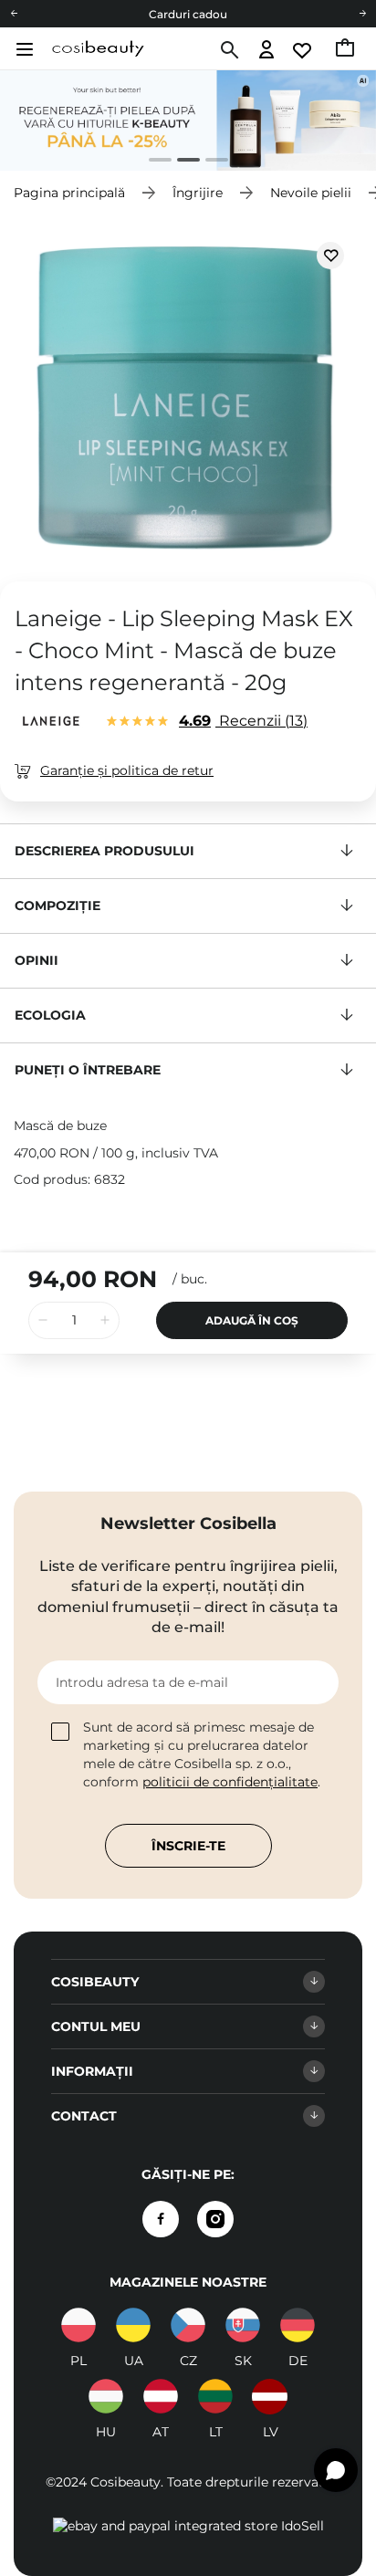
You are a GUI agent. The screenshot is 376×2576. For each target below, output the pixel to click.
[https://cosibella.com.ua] (133, 2325)
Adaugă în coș (252, 1320)
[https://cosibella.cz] (188, 2325)
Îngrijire (198, 193)
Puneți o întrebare (88, 1070)
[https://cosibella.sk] (243, 2325)
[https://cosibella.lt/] (215, 2396)
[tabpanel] (188, 120)
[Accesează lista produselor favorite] (303, 51)
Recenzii (241, 721)
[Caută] (228, 50)
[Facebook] (161, 2219)
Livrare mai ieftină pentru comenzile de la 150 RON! (188, 21)
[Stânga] (14, 14)
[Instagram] (215, 2219)
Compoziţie (57, 906)
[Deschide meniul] (22, 49)
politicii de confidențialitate (230, 1782)
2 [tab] (181, 162)
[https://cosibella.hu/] (106, 2396)
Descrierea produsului (104, 851)
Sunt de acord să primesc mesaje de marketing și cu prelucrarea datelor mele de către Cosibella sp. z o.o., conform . (202, 1754)
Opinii (37, 960)
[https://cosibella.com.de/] (161, 2396)
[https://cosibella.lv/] (270, 2396)
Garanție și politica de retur (127, 770)
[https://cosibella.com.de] (298, 2325)
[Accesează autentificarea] (267, 51)
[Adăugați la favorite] (330, 256)
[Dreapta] (362, 14)
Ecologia (50, 1015)
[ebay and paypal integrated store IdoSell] (188, 2526)
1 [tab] (153, 162)
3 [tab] (209, 162)
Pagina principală (69, 193)
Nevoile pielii (311, 193)
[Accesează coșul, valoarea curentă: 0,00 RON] (346, 50)
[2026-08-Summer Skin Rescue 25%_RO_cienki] (188, 120)
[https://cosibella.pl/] (78, 2325)
